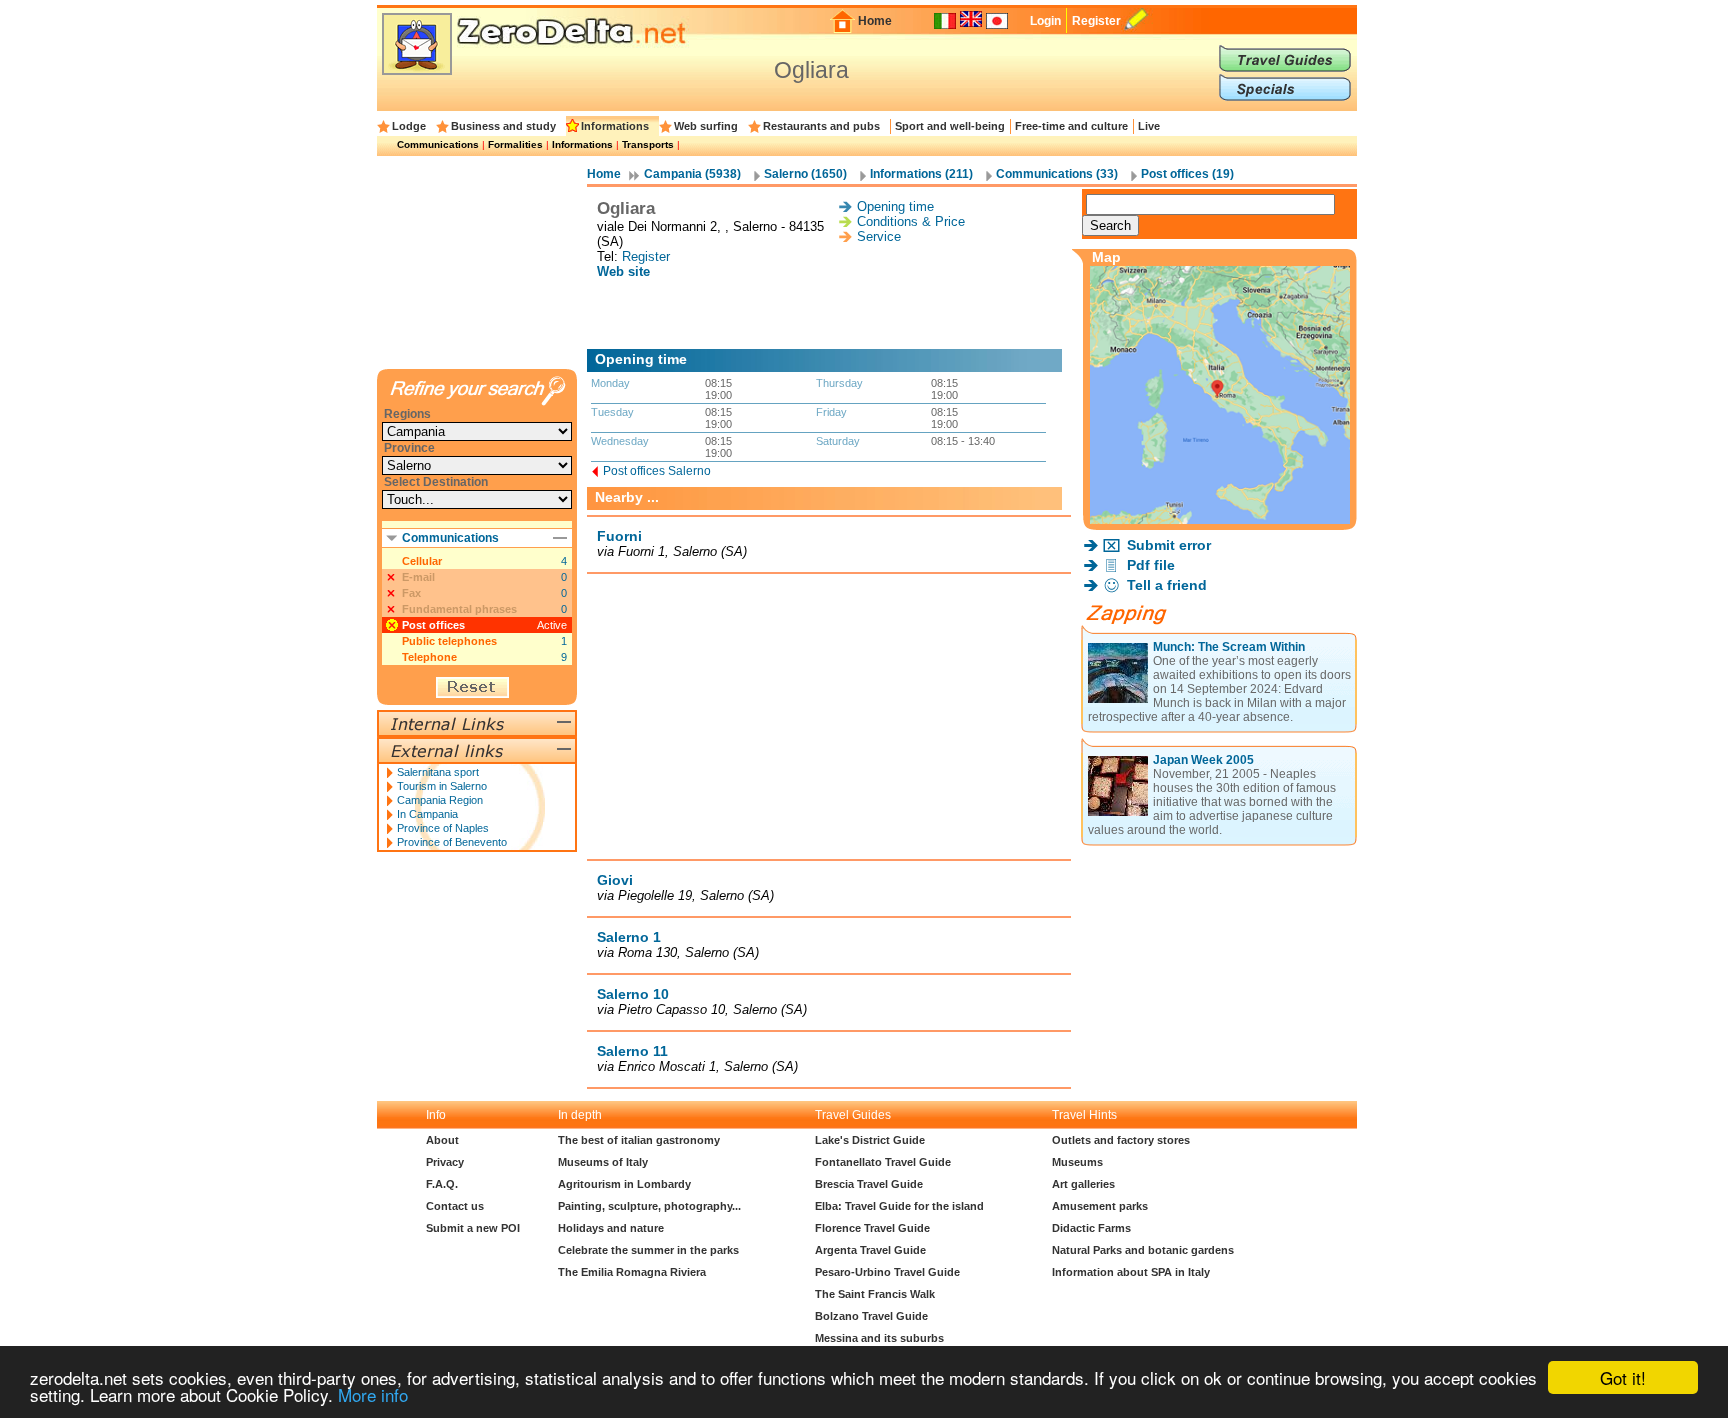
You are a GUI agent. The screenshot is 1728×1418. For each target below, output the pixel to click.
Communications (438, 144)
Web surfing (706, 126)
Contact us (455, 1206)
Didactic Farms (1091, 1228)
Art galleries (1083, 1184)
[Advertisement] (829, 314)
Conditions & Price (911, 221)
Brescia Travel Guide (869, 1184)
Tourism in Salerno (442, 786)
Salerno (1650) (805, 174)
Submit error (1169, 545)
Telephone (429, 657)
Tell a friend (1167, 585)
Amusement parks (1100, 1206)
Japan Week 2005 (1203, 760)
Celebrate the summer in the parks (648, 1250)
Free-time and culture (1071, 126)
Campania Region (440, 800)
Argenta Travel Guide (870, 1250)
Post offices (433, 625)
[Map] (1220, 518)
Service (879, 236)
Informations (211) (921, 174)
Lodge (409, 126)
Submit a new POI (473, 1228)
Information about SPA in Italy (1131, 1272)
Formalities (515, 144)
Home (875, 21)
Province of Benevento (452, 842)
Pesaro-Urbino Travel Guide (887, 1272)
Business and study (503, 126)
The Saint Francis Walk (875, 1294)
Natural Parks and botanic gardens (1143, 1250)
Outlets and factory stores (1121, 1140)
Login (1045, 21)
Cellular (422, 561)
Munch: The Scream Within (1229, 647)
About (442, 1140)
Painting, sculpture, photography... (649, 1206)
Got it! (1623, 1377)
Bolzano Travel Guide (871, 1316)
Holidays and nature (611, 1228)
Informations (615, 126)
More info (373, 1394)
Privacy (445, 1162)
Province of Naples (443, 828)
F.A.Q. (442, 1184)
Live (1149, 126)
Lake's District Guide (870, 1140)
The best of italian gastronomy (639, 1140)
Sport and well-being (950, 126)
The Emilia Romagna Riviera (632, 1272)
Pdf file (1151, 565)
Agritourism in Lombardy (624, 1184)
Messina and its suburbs (879, 1338)
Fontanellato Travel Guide (883, 1162)
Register (1096, 21)
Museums (1077, 1162)
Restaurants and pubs (821, 126)
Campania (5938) (692, 174)
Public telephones (449, 641)
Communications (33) (1057, 174)
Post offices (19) (1187, 174)
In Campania (427, 814)
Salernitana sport (438, 772)
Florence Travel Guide (872, 1228)
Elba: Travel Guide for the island (899, 1206)
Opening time (895, 206)
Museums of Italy (603, 1162)
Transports (648, 144)
